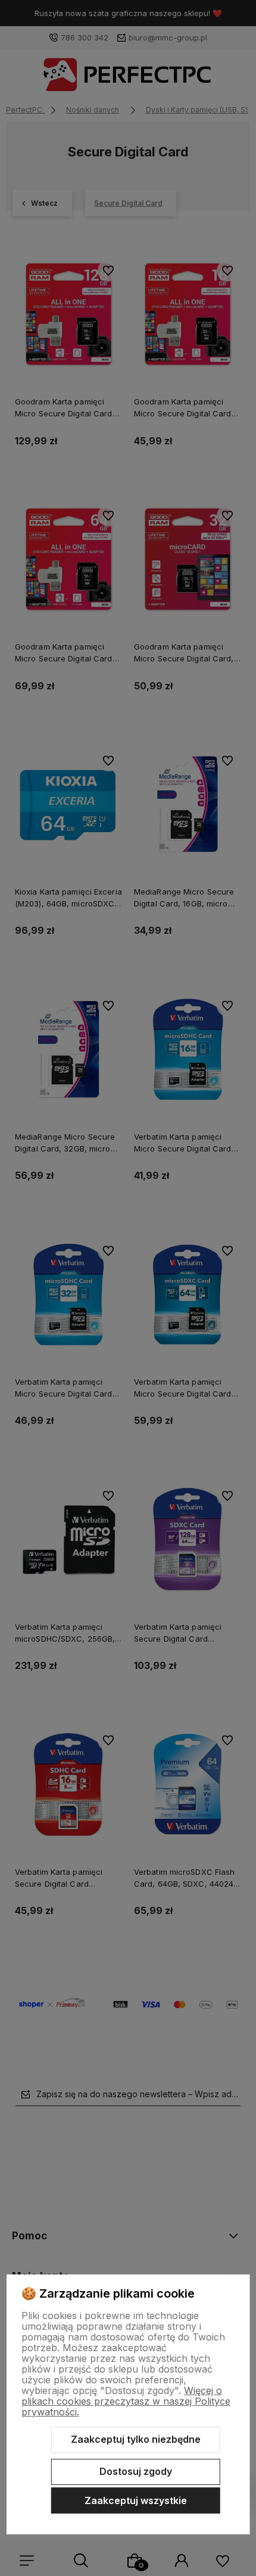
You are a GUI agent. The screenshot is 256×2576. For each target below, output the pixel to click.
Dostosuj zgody (136, 2471)
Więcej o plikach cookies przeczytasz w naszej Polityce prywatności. (126, 2401)
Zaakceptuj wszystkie (136, 2500)
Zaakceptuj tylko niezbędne (136, 2439)
